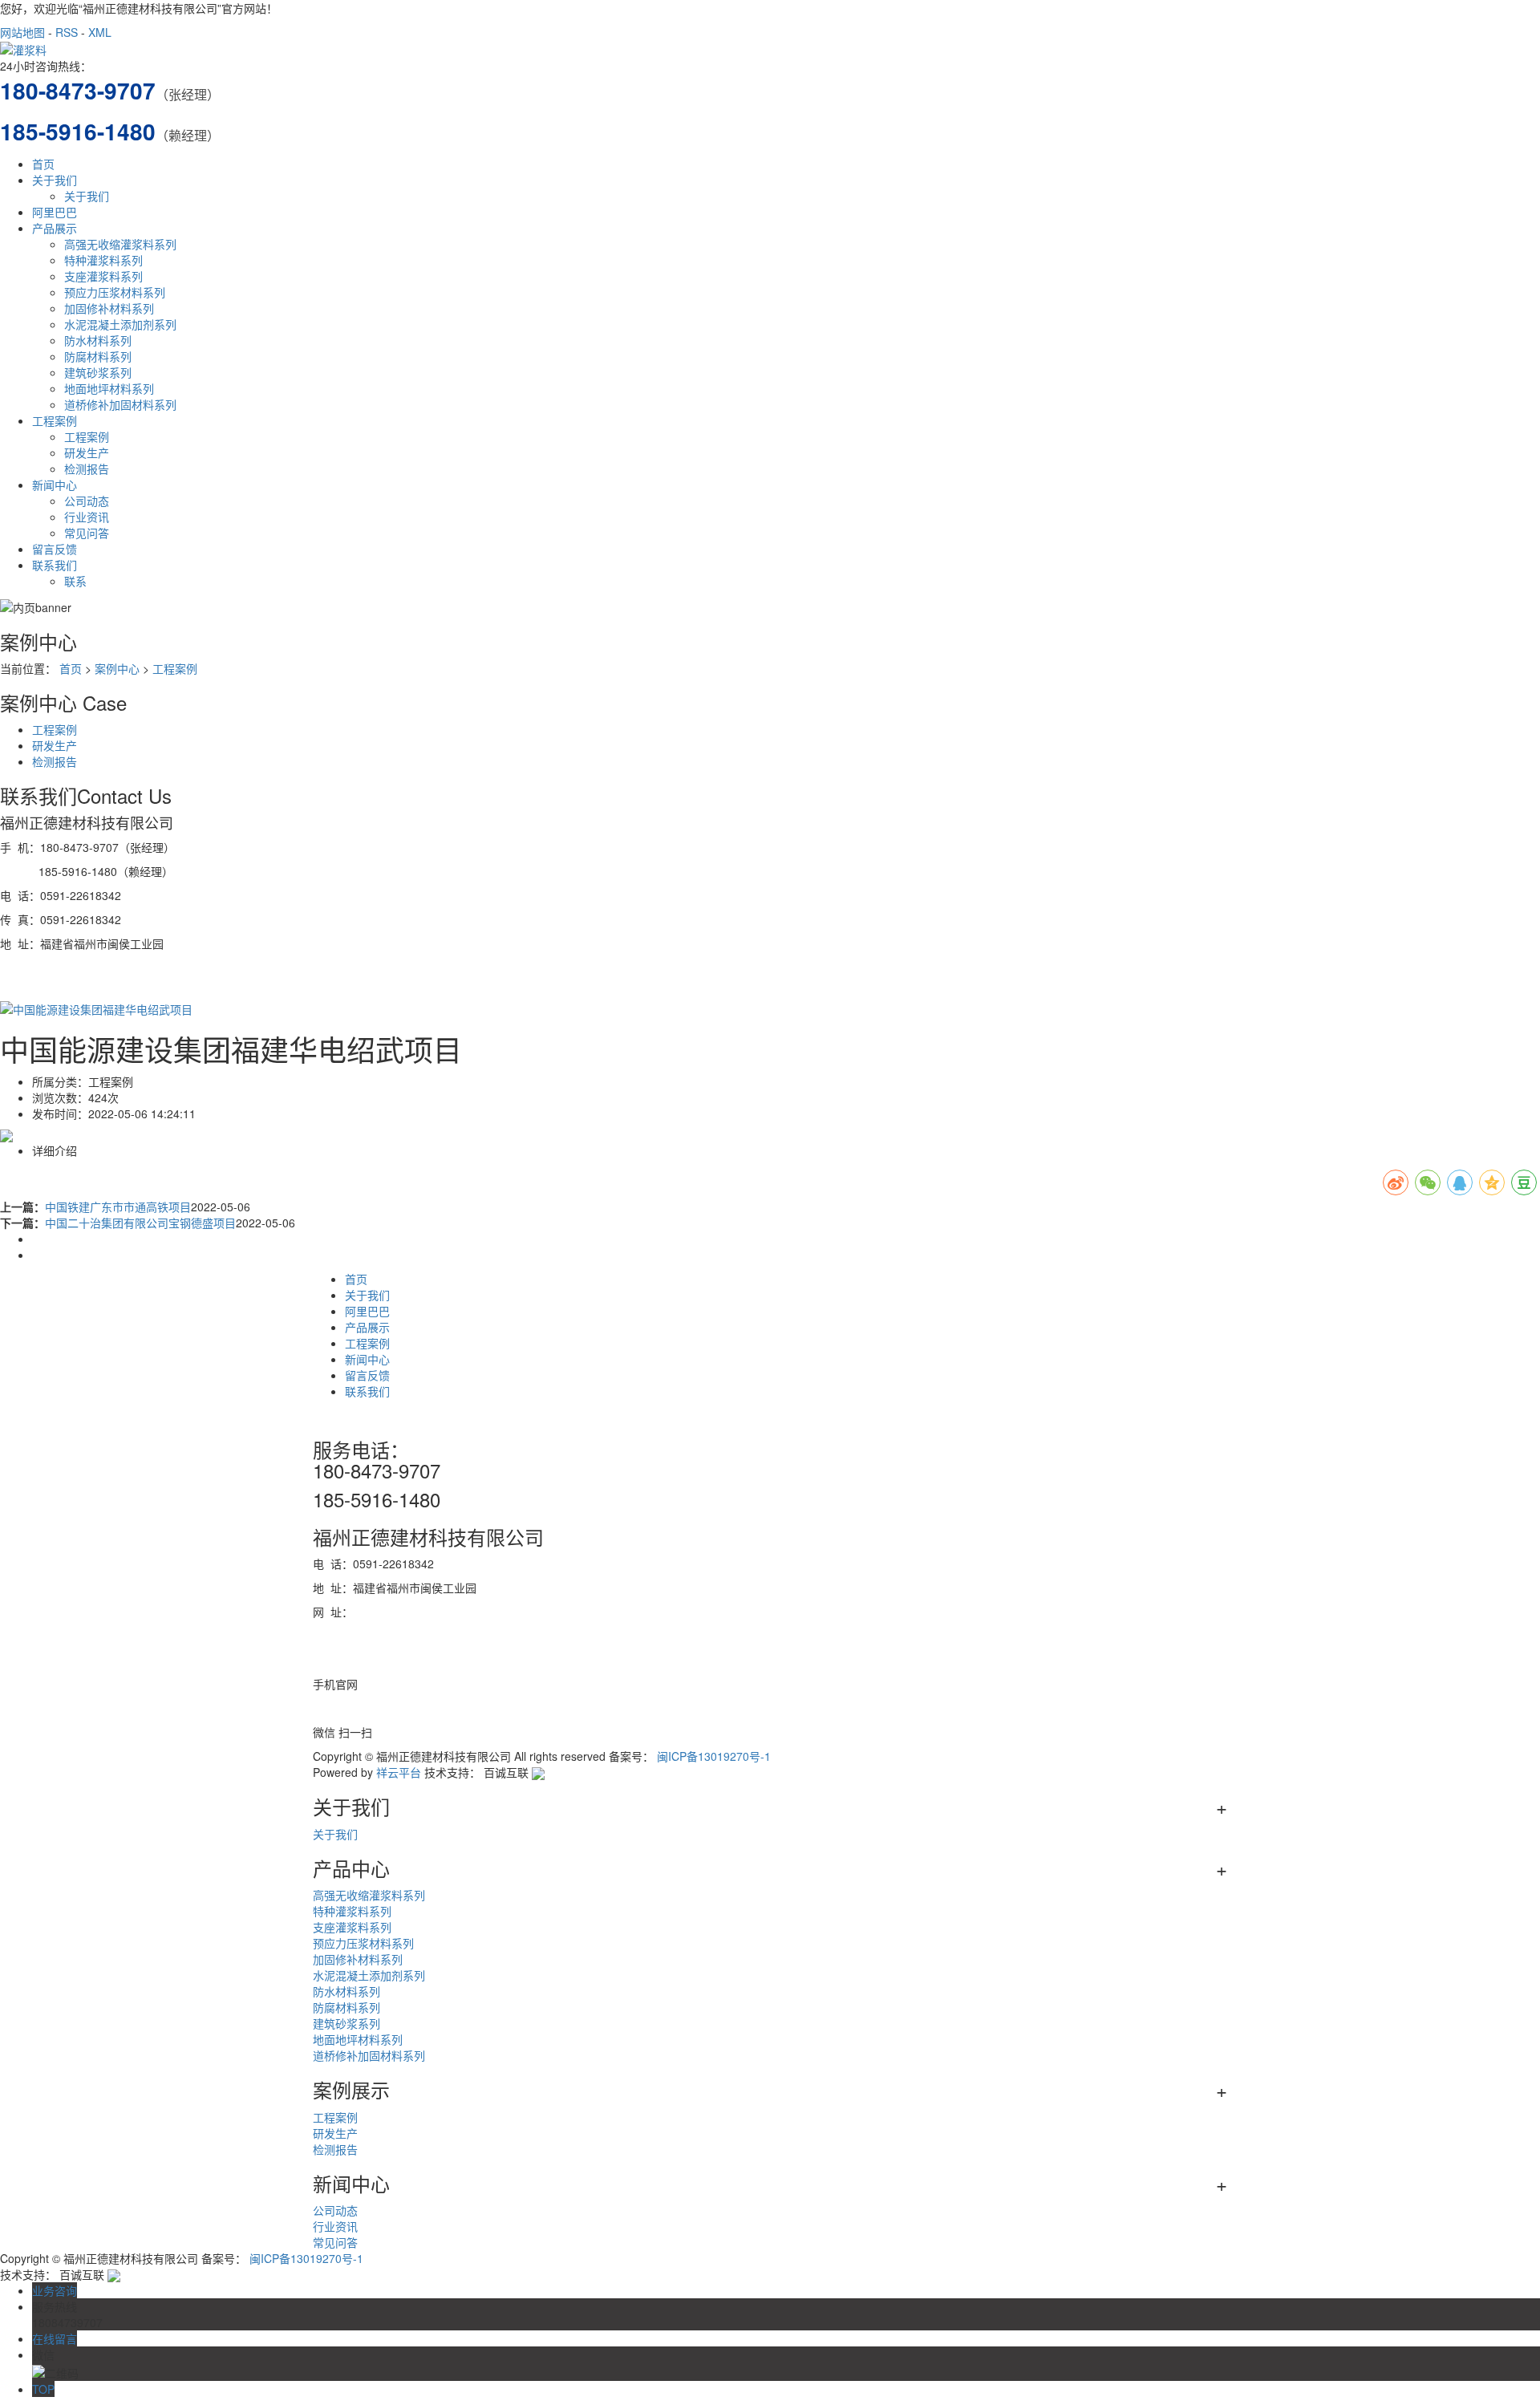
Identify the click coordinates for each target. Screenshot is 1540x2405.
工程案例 (55, 420)
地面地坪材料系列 (109, 388)
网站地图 (22, 32)
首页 (43, 164)
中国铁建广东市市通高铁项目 (118, 1207)
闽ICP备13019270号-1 (714, 1756)
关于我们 (55, 180)
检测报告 (87, 468)
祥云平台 (399, 1772)
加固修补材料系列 (109, 308)
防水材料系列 (98, 340)
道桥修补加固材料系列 (120, 404)
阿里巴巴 (55, 212)
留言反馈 (55, 549)
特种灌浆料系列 (103, 260)
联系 (75, 581)
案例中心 (117, 668)
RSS (67, 32)
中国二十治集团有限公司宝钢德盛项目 (140, 1223)
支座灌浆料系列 (103, 276)
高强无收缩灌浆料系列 (120, 244)
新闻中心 (55, 485)
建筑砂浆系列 (98, 372)
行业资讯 (87, 517)
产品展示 (55, 228)
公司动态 (87, 501)
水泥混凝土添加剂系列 (120, 324)
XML (100, 32)
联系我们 (55, 565)
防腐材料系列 (98, 356)
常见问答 (87, 533)
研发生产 (87, 452)
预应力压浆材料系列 (115, 292)
